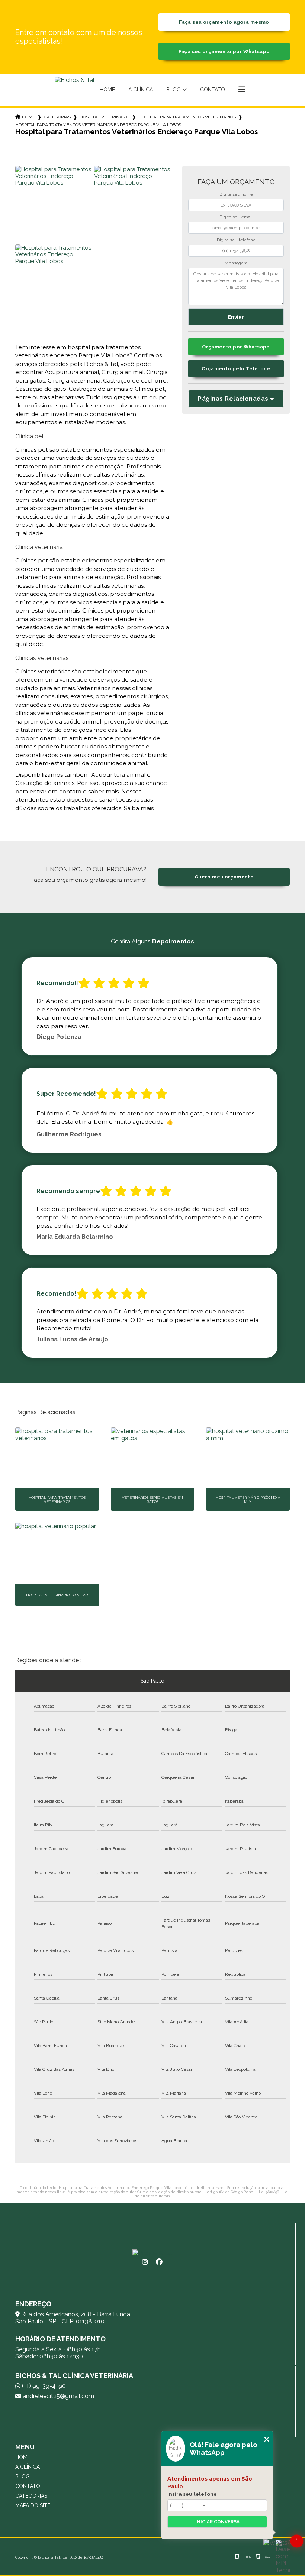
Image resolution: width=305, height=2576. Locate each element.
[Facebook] (159, 2262)
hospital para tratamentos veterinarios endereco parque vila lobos (98, 125)
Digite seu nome (236, 194)
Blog (174, 90)
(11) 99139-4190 (43, 2386)
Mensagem (236, 263)
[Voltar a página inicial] (75, 90)
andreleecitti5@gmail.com (58, 2396)
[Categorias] (242, 90)
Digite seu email (236, 217)
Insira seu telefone (192, 2494)
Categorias (57, 117)
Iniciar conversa (217, 2522)
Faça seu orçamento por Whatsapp (224, 51)
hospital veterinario (105, 117)
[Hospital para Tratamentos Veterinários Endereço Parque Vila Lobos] (54, 204)
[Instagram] (145, 2262)
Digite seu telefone (236, 240)
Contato (213, 90)
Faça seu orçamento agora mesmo (224, 22)
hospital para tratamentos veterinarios (187, 117)
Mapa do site (33, 2505)
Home (107, 90)
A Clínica (141, 90)
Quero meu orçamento (224, 877)
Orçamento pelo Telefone (236, 369)
